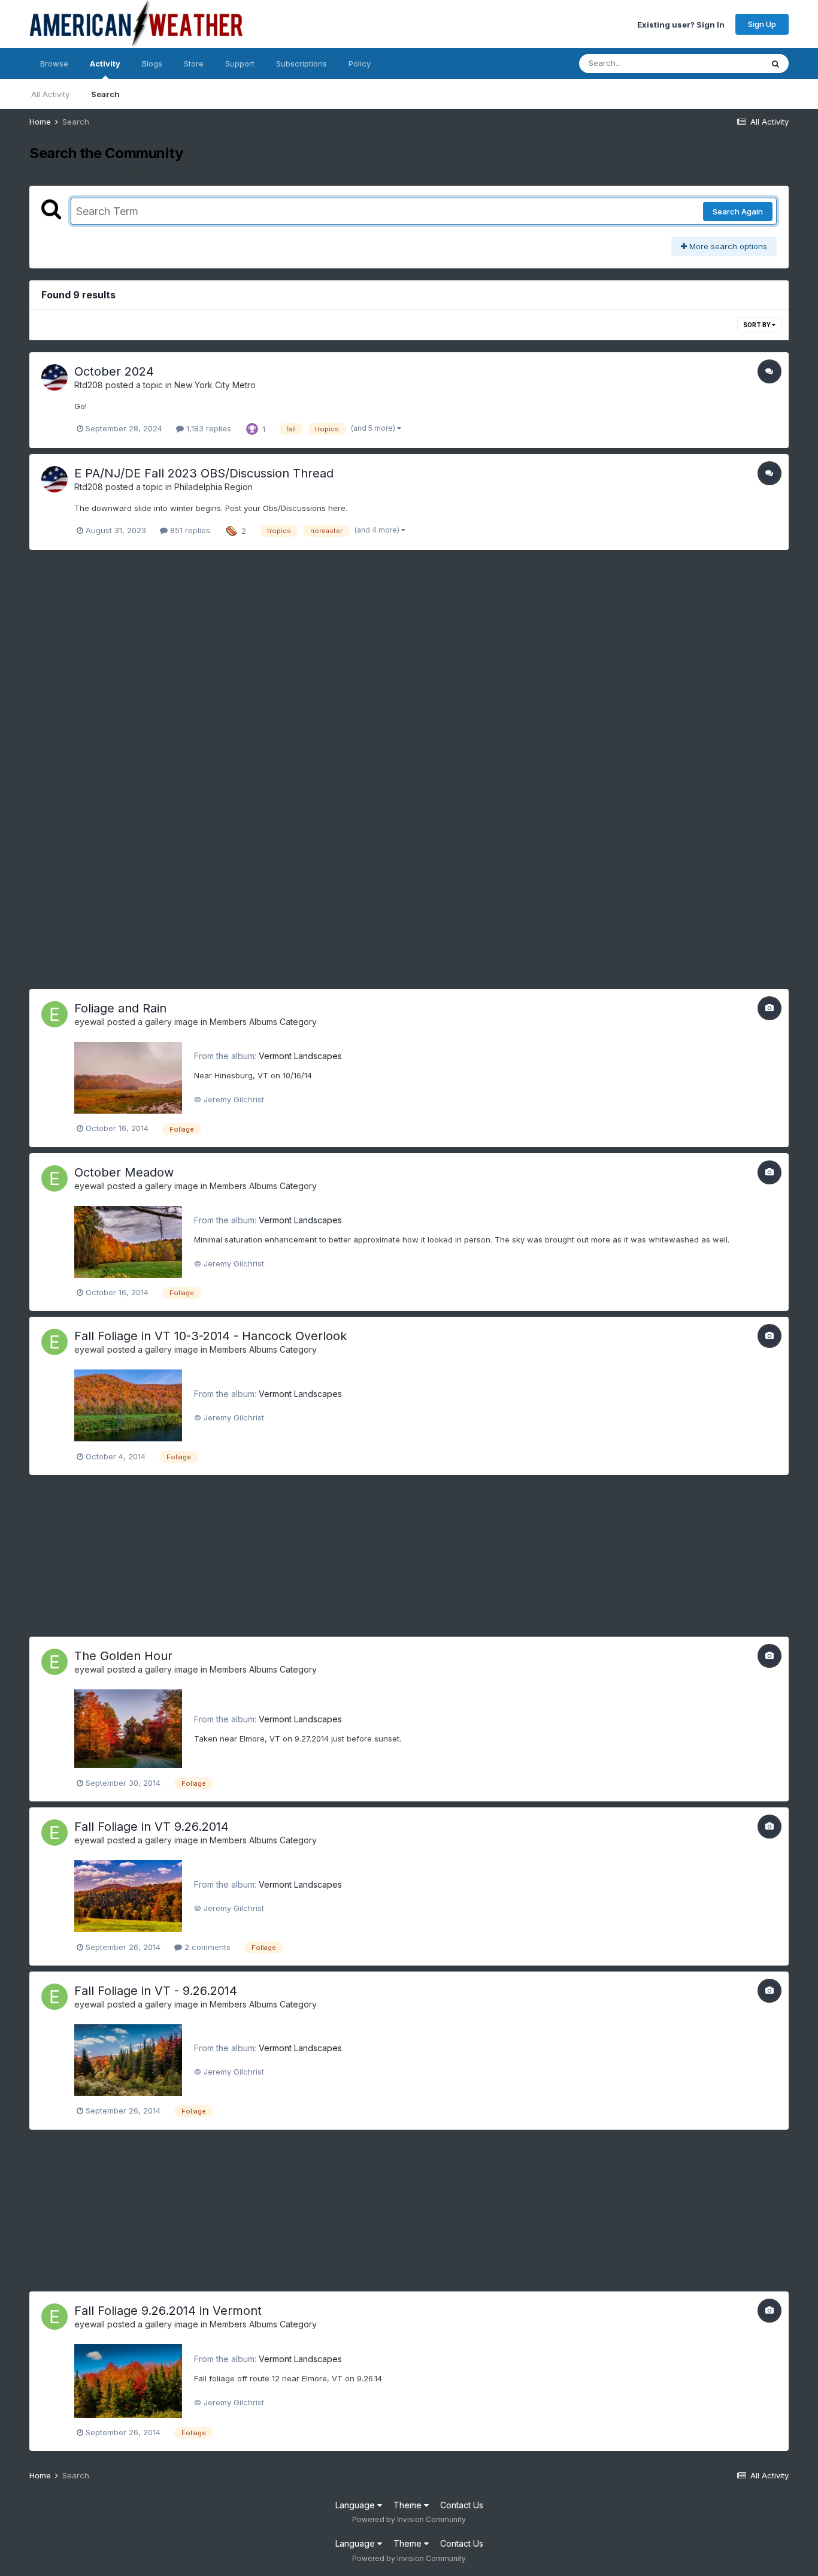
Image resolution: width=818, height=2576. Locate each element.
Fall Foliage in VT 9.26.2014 (152, 1827)
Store (194, 64)
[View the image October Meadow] (128, 1241)
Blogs (152, 64)
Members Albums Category (263, 1022)
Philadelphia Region (213, 487)
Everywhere (725, 63)
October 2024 (114, 371)
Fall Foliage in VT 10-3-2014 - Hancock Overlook (210, 1336)
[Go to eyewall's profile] (54, 1014)
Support (240, 64)
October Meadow (124, 1172)
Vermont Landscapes (300, 1056)
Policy (360, 64)
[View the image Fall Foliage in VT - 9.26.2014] (128, 2059)
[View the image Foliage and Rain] (128, 1077)
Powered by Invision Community (409, 2519)
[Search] (775, 64)
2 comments (206, 1947)
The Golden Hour (123, 1656)
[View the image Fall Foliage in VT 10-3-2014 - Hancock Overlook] (128, 1405)
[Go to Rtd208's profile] (54, 377)
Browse (54, 64)
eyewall (90, 1022)
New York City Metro (215, 385)
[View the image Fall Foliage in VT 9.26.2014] (128, 1895)
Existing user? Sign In (681, 24)
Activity (105, 64)
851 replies (189, 530)
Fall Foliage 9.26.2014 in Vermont (168, 2311)
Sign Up (762, 24)
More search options (727, 246)
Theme (409, 2505)
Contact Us (462, 2505)
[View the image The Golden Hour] (128, 1728)
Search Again (738, 211)
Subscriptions (302, 64)
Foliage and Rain (120, 1008)
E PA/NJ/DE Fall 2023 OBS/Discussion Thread (204, 473)
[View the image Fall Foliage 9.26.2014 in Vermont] (128, 2380)
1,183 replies (207, 428)
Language (356, 2505)
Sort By (758, 325)
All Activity (50, 94)
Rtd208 (89, 385)
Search (105, 94)
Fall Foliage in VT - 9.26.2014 (156, 1991)
